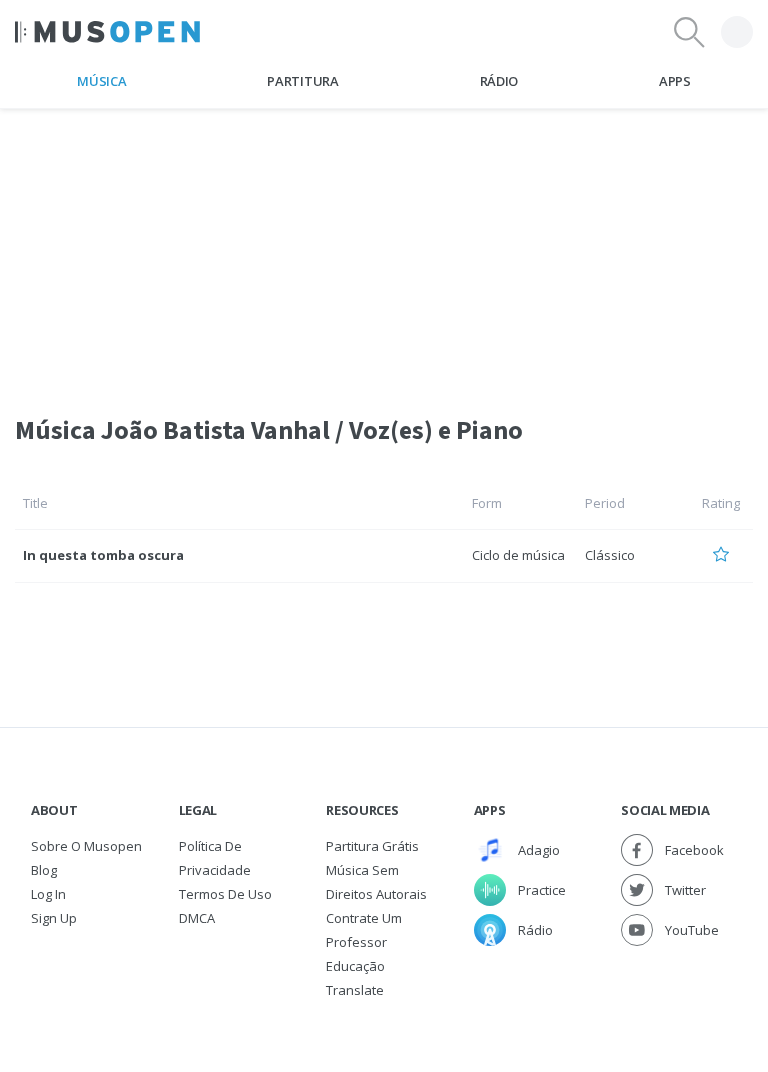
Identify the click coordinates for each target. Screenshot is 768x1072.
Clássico (610, 555)
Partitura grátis (372, 846)
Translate (355, 990)
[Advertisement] (384, 249)
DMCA (197, 918)
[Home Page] (107, 32)
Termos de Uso (225, 894)
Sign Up (54, 918)
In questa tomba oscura (103, 555)
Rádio (499, 81)
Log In (48, 894)
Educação (355, 966)
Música (101, 81)
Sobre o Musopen (86, 846)
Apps (675, 81)
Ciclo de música (518, 555)
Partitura (302, 81)
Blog (44, 870)
